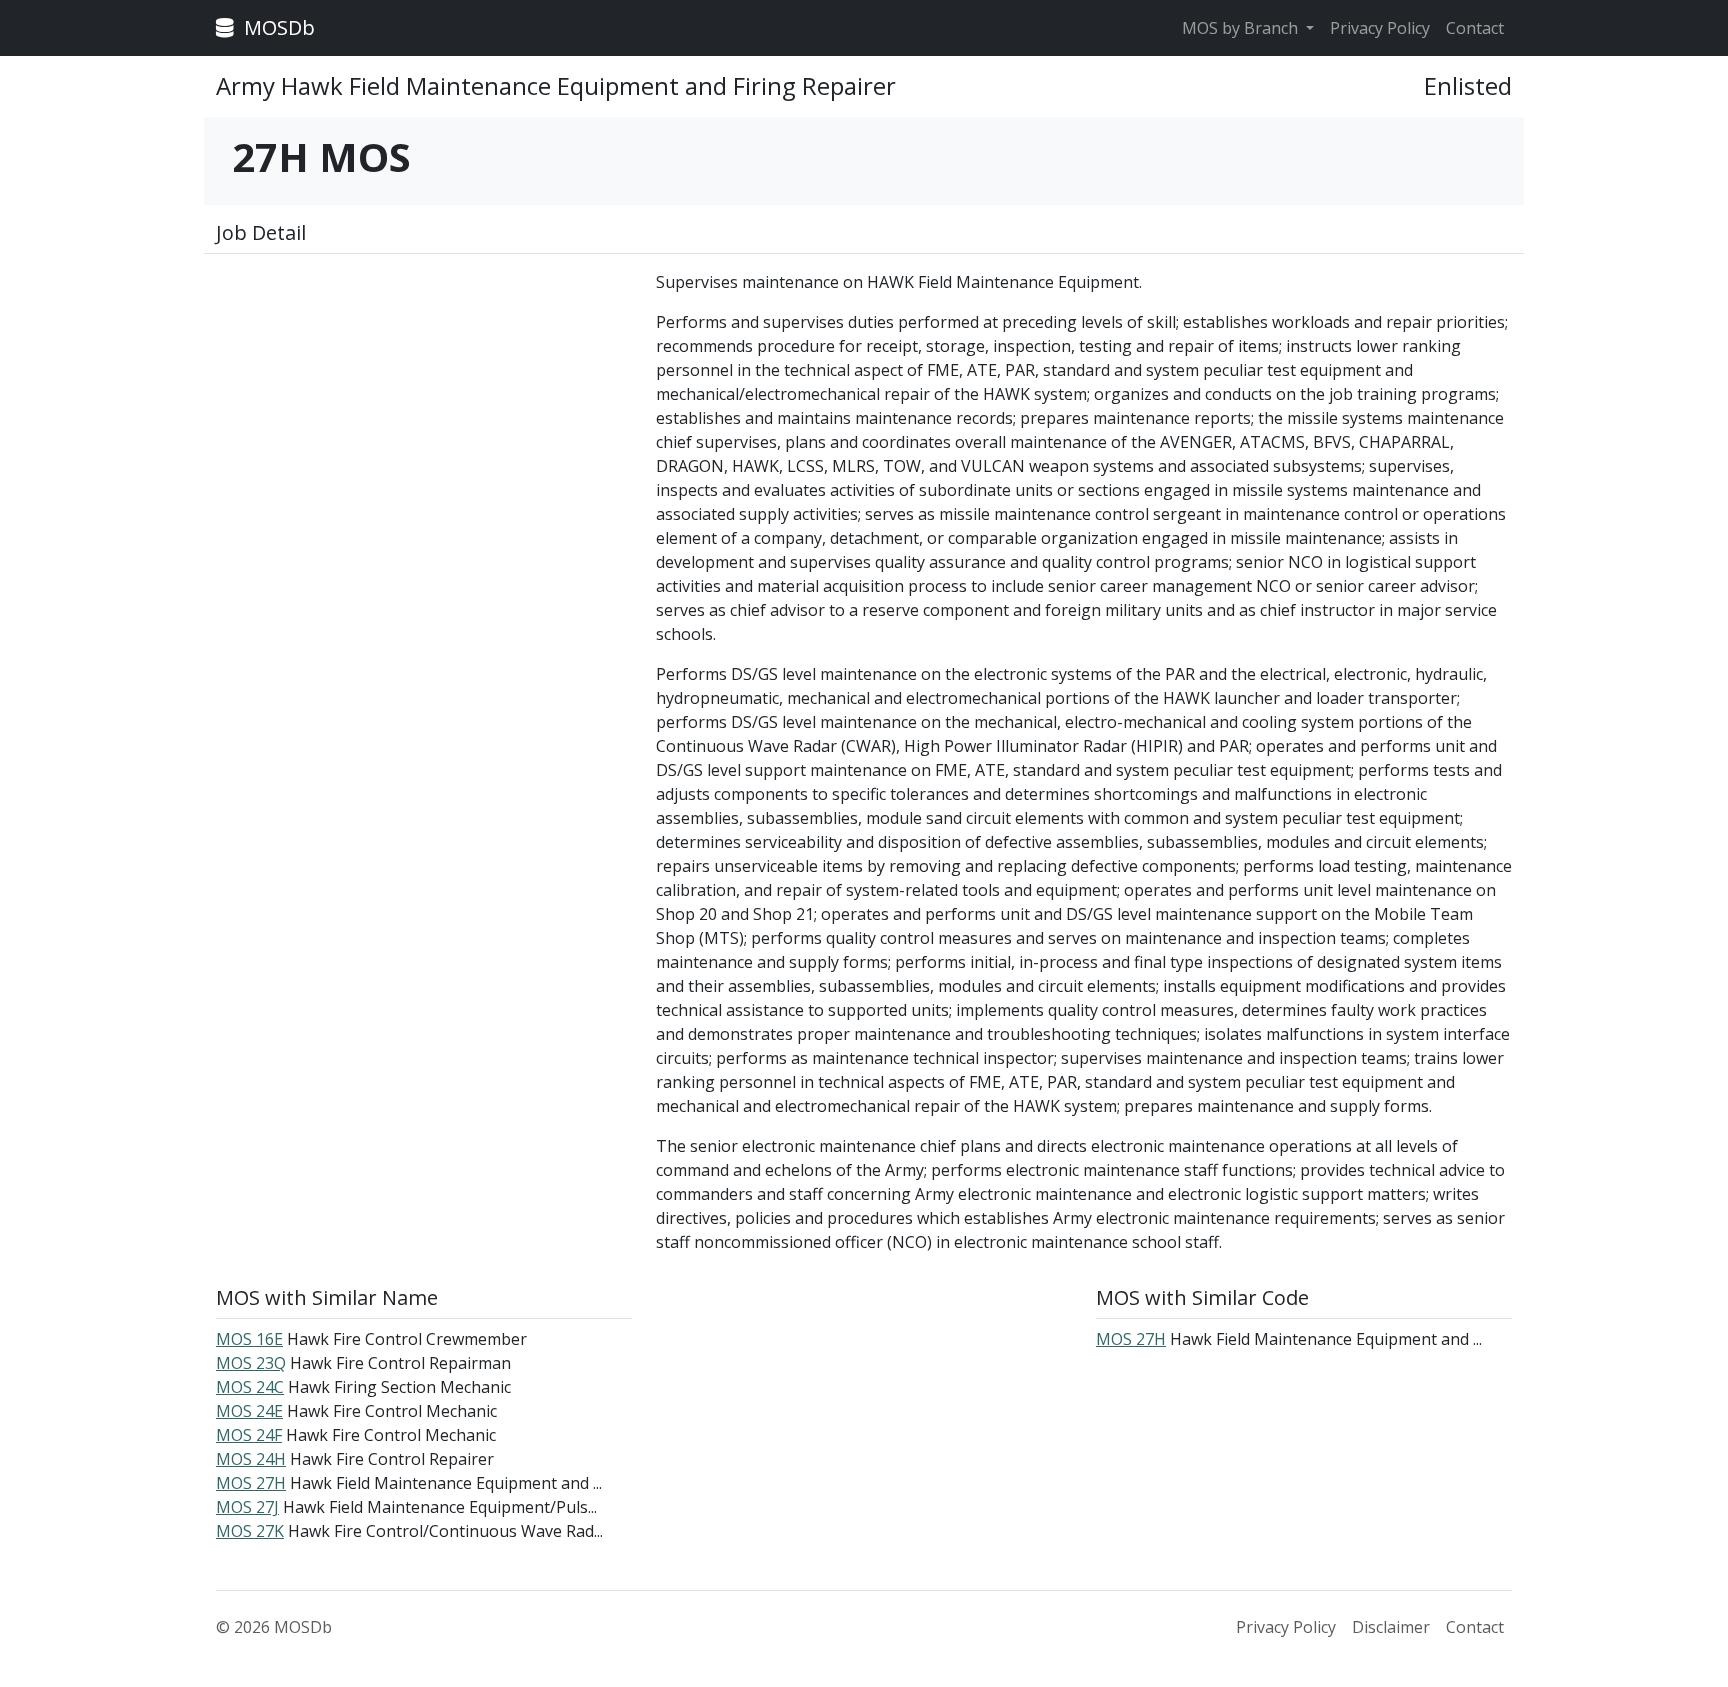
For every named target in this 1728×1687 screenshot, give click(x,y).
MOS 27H (251, 1483)
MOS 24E (249, 1411)
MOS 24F (249, 1435)
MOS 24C (250, 1387)
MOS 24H (251, 1459)
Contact (1475, 28)
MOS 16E (249, 1339)
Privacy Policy (1380, 28)
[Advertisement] (424, 410)
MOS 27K (250, 1531)
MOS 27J (247, 1507)
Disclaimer (1391, 1627)
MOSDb (277, 27)
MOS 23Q (251, 1363)
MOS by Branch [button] (1242, 28)
